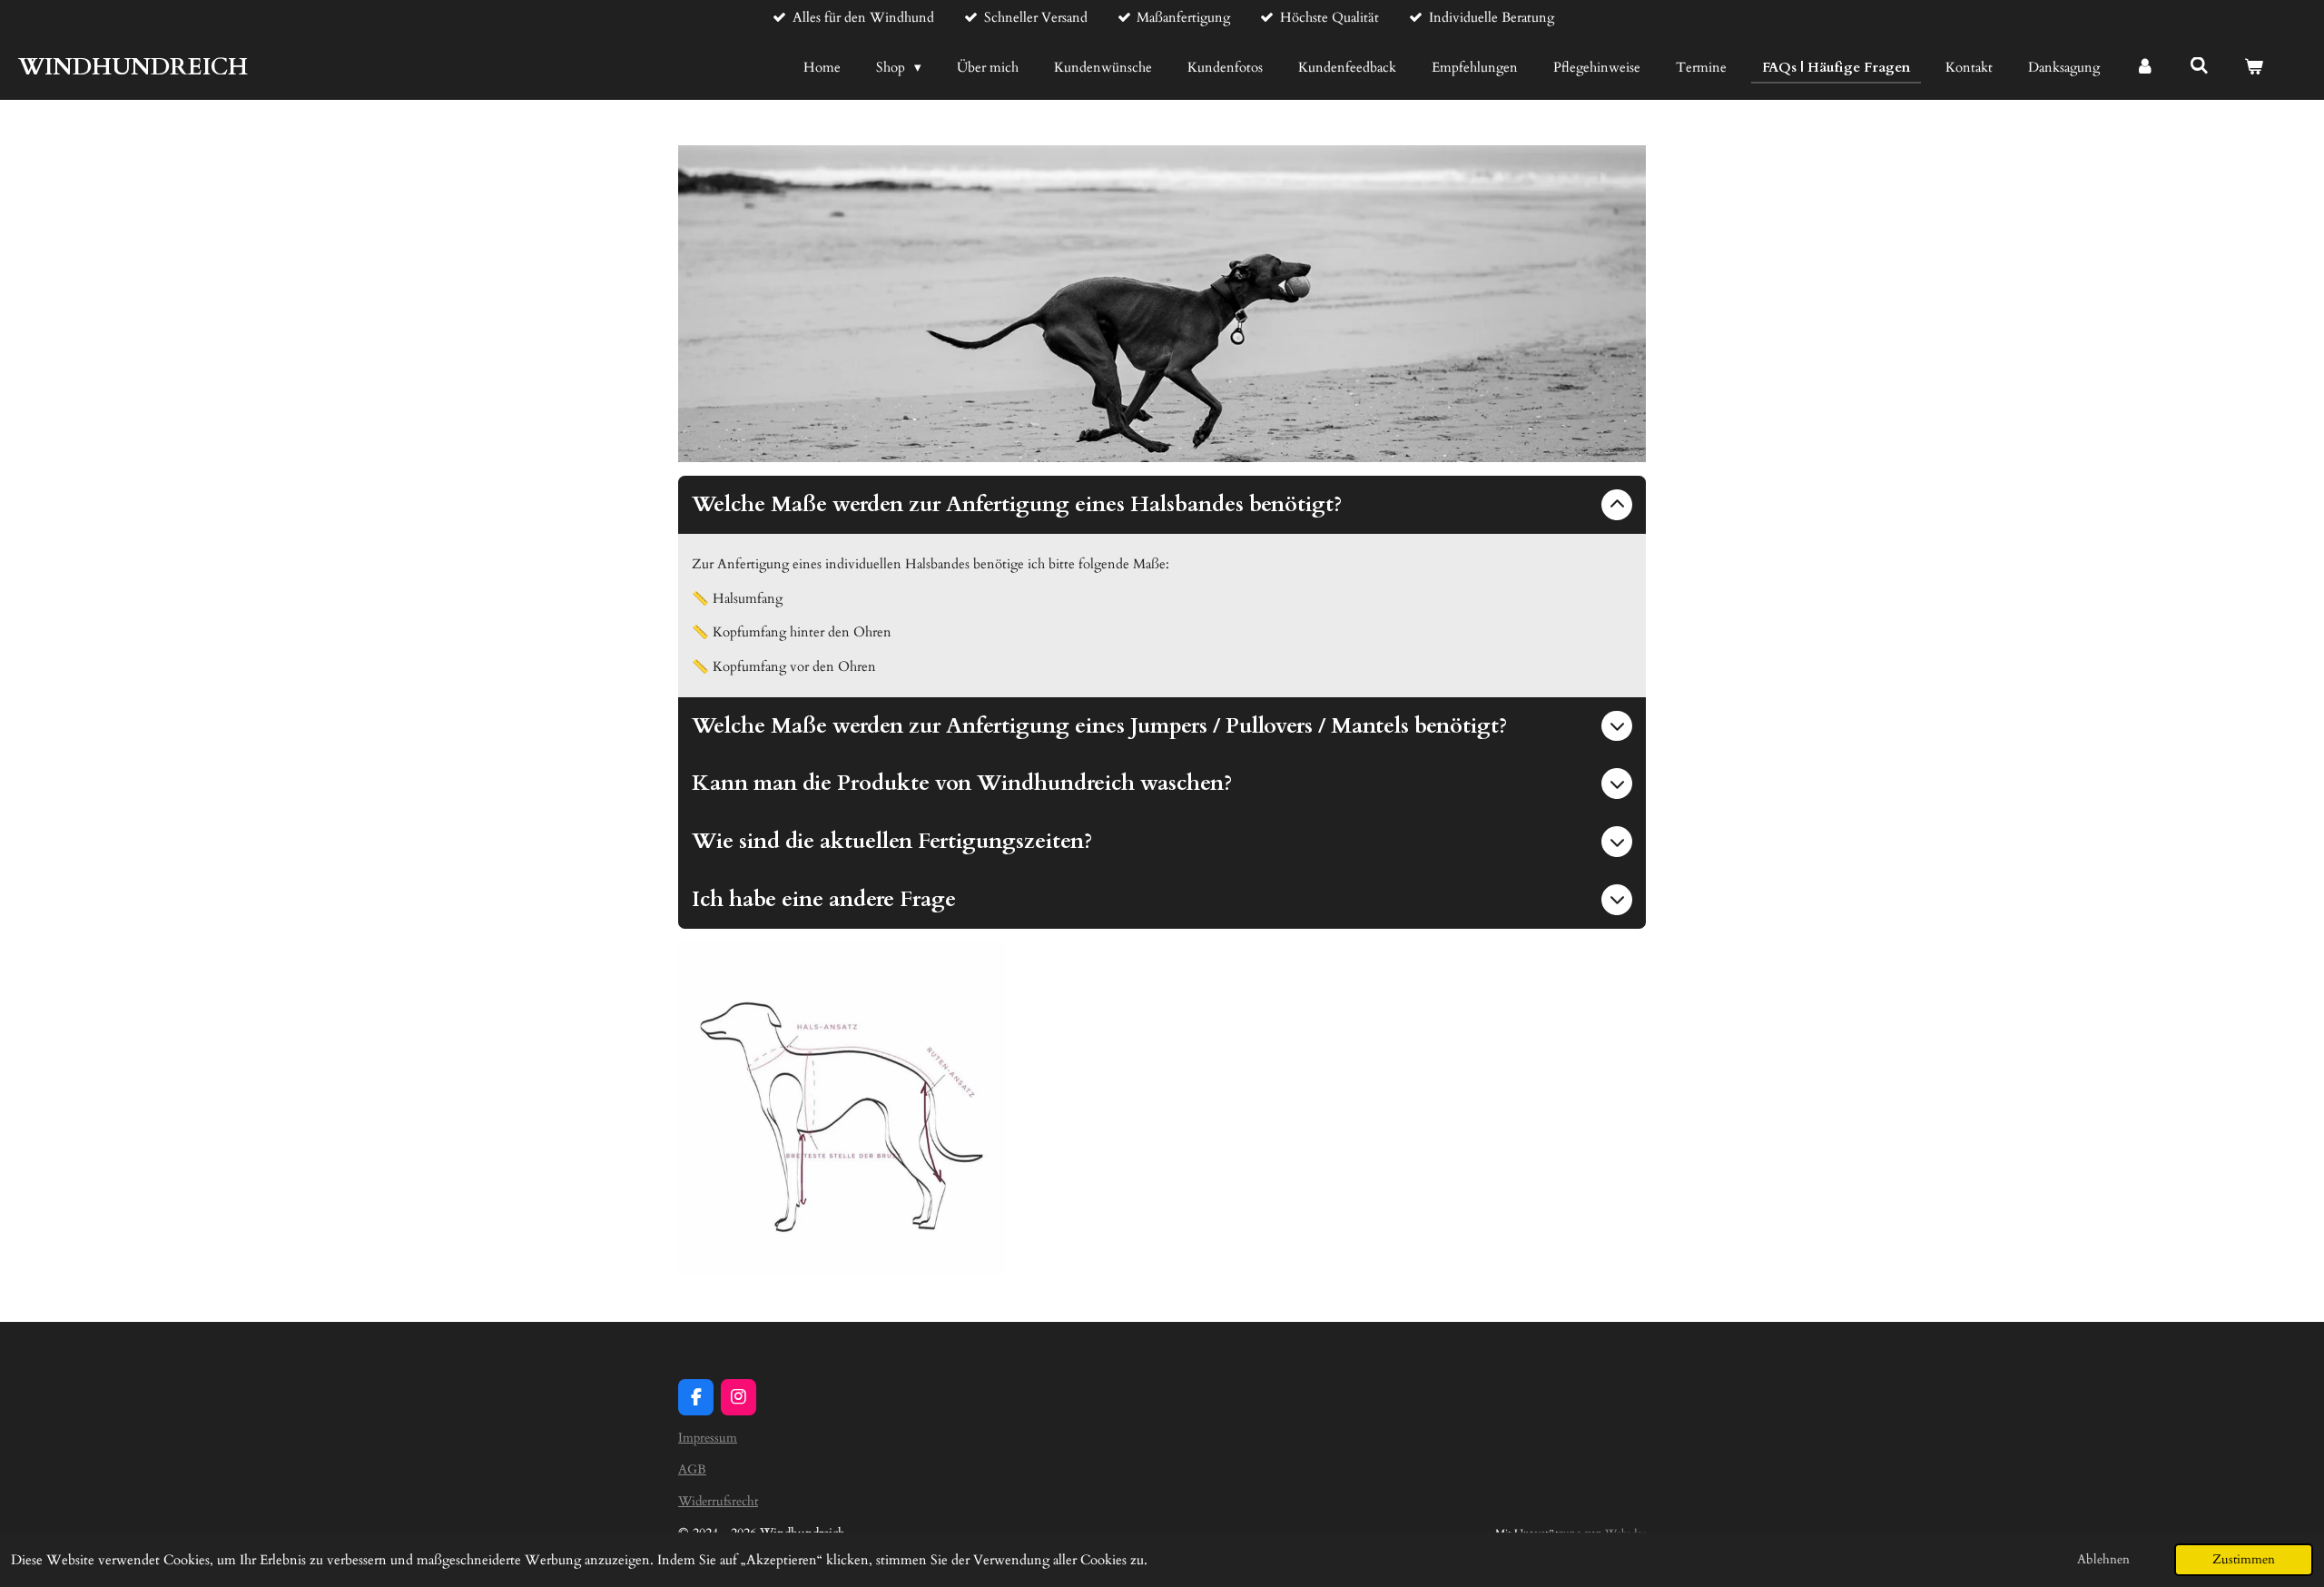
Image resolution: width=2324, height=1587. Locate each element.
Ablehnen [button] (2103, 1560)
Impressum (708, 1438)
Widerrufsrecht (718, 1501)
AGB (692, 1469)
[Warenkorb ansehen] (2254, 68)
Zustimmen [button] (2244, 1560)
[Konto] (2145, 68)
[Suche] (2199, 66)
